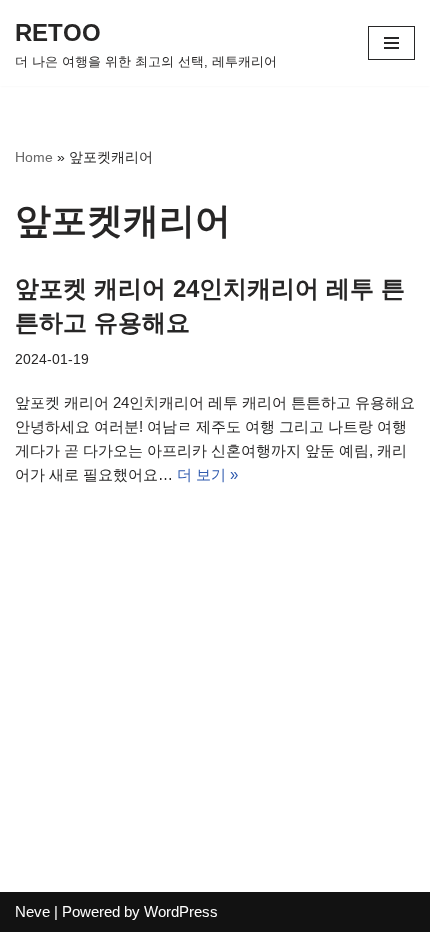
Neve (32, 911)
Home (34, 157)
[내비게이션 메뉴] (391, 43)
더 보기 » (207, 474)
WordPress (181, 911)
